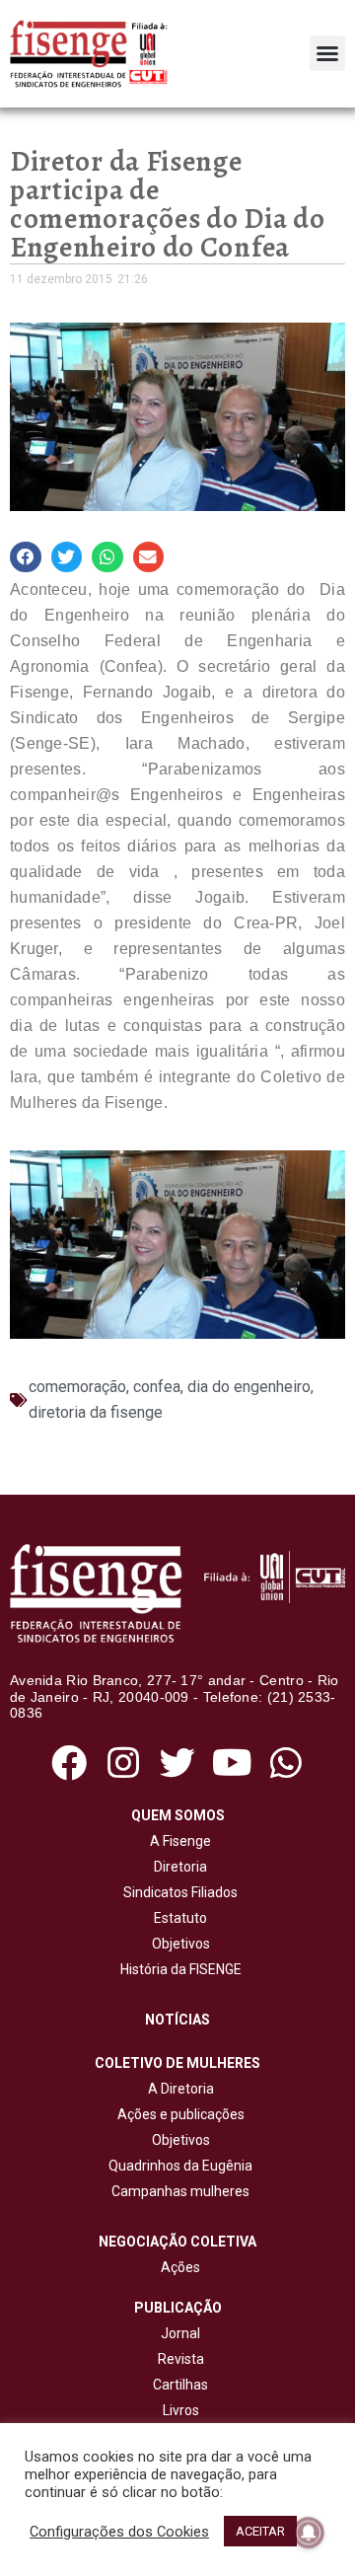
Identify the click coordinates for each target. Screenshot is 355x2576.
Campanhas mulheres (177, 2191)
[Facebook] (69, 1763)
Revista (181, 2359)
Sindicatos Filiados (177, 1892)
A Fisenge (177, 1841)
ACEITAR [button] (260, 2531)
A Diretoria (178, 2089)
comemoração (77, 1387)
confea (157, 1387)
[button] (327, 53)
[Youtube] (232, 1763)
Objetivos (178, 1944)
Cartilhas (180, 2385)
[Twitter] (177, 1763)
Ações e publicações (178, 2114)
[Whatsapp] (286, 1763)
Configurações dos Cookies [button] (119, 2532)
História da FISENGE (178, 1969)
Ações (177, 2267)
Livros (181, 2410)
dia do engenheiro (249, 1387)
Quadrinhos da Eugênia (177, 2166)
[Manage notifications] (309, 2533)
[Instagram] (123, 1763)
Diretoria (177, 1867)
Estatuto (177, 1918)
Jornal (180, 2333)
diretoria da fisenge (96, 1412)
